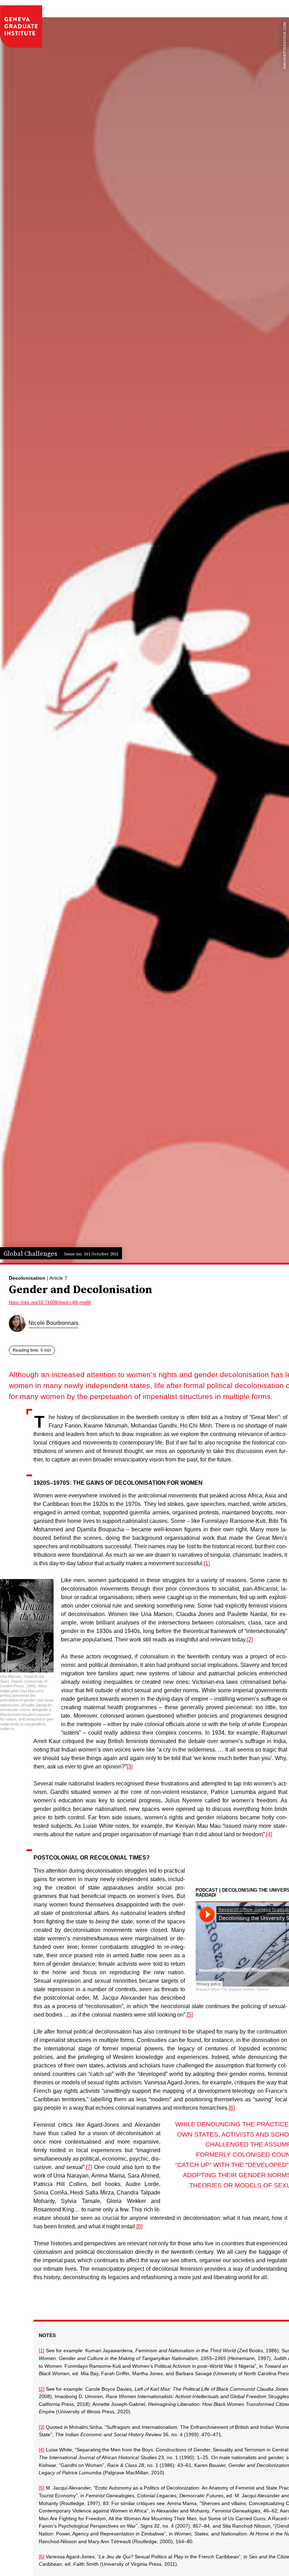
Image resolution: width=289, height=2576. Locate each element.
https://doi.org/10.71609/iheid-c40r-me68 (50, 1302)
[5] (190, 2015)
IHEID (21, 26)
